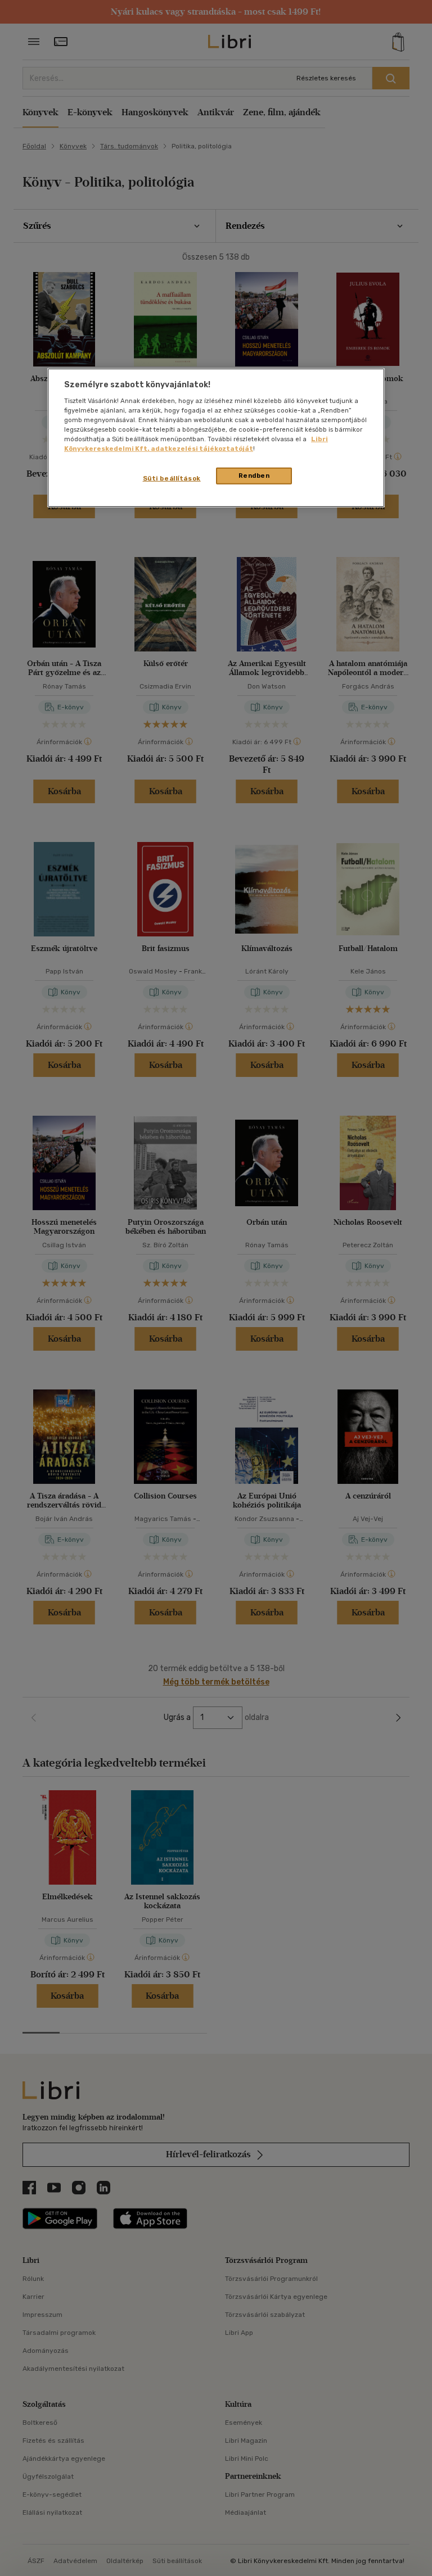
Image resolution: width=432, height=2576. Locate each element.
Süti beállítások (172, 478)
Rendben (254, 476)
